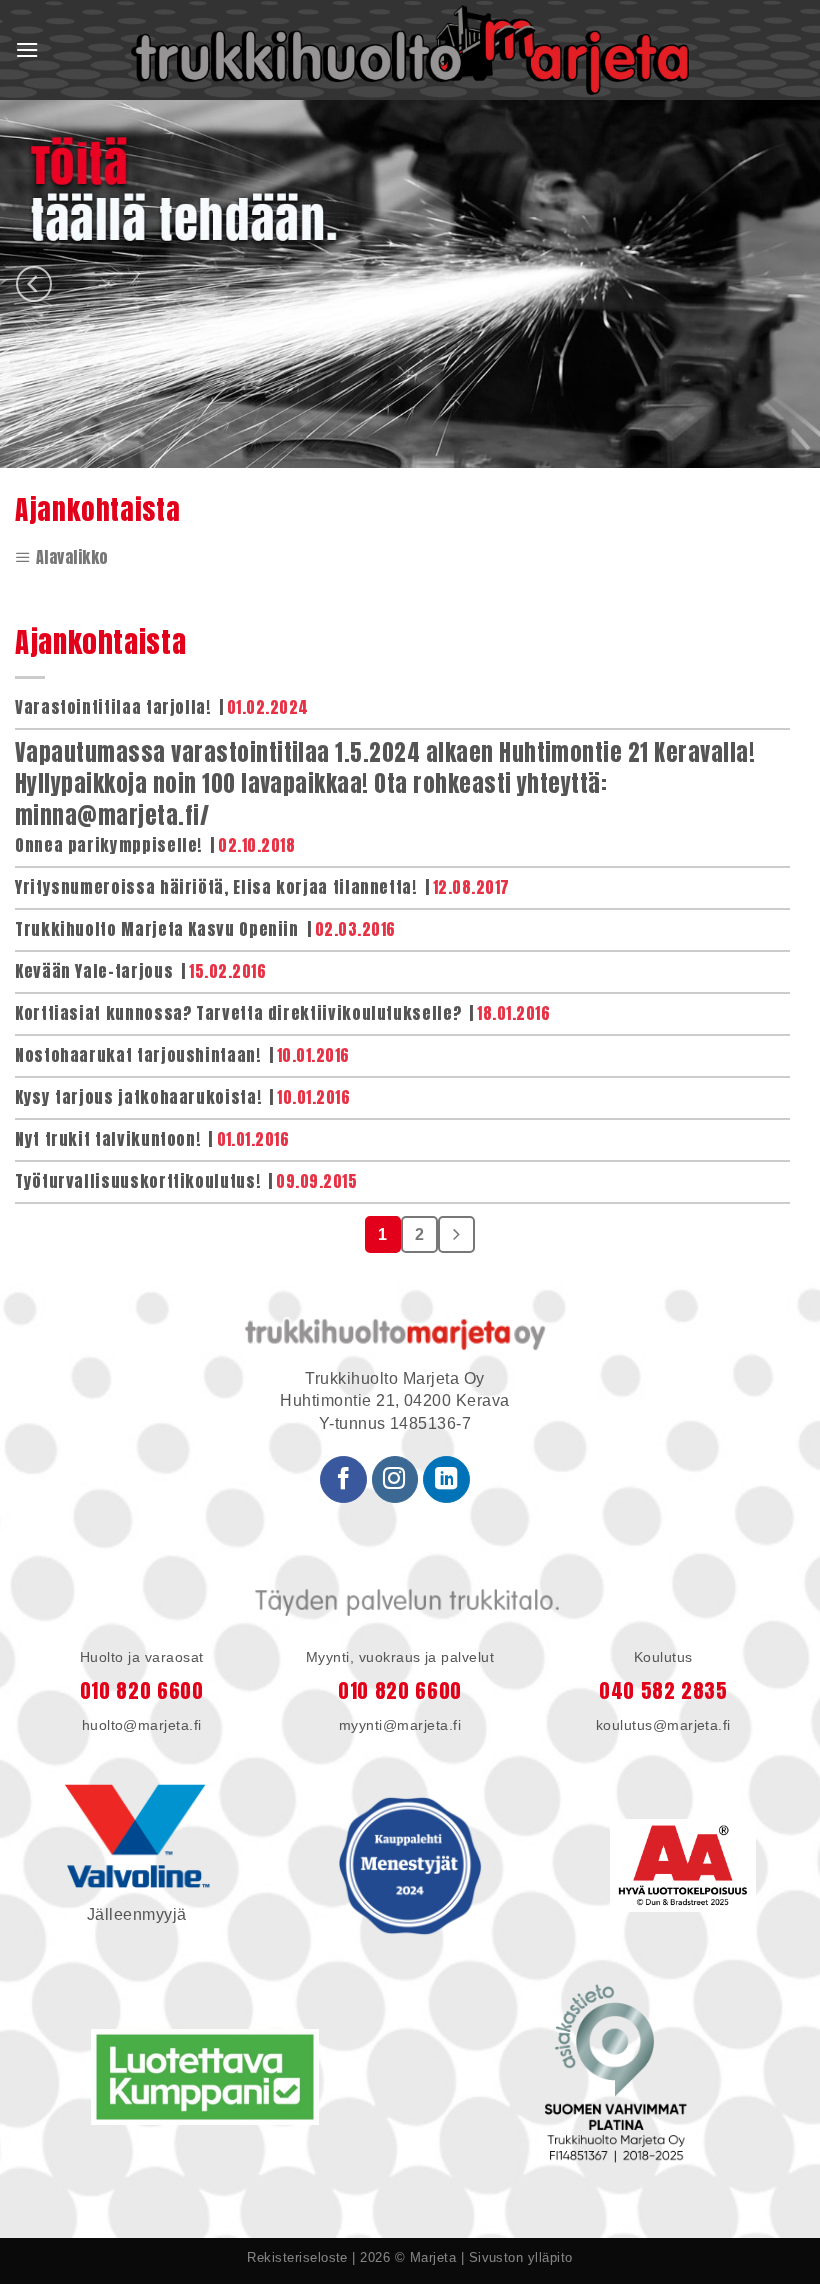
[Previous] (34, 284)
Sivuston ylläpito (521, 2257)
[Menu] (27, 50)
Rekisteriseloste (297, 2257)
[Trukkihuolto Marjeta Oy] (410, 50)
